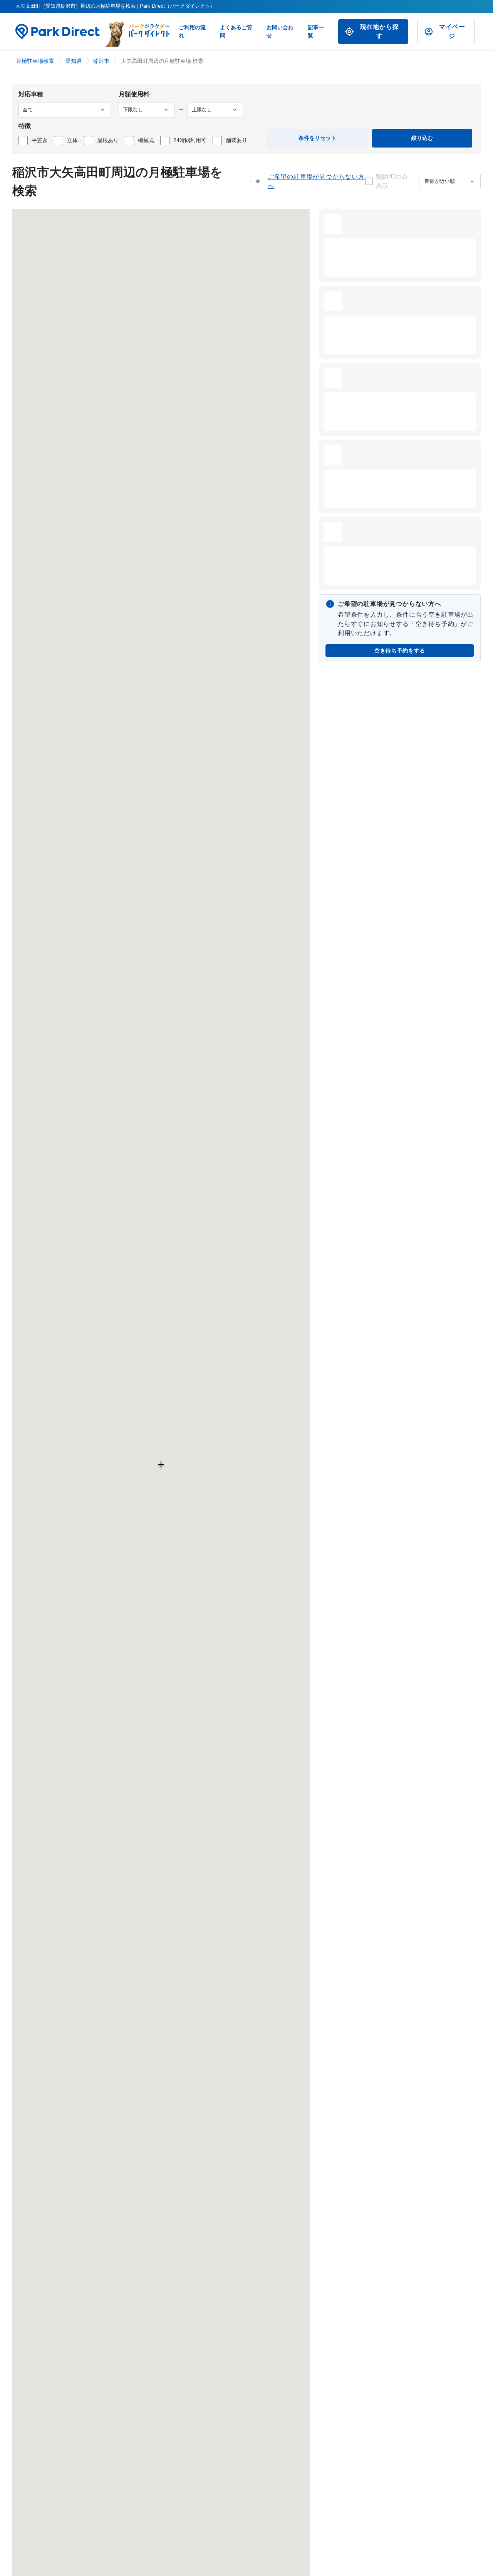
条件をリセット (317, 138)
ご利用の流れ (192, 31)
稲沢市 (101, 61)
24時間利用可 (190, 140)
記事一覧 (316, 31)
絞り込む (422, 138)
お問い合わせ (280, 31)
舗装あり (236, 140)
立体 (72, 140)
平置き (40, 140)
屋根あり (108, 140)
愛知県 (74, 61)
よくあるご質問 (236, 31)
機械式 (146, 140)
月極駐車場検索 (35, 61)
